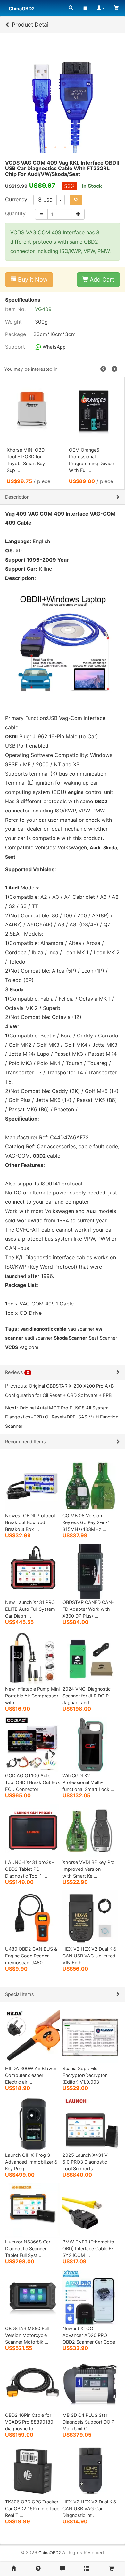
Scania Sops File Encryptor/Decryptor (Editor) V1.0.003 (85, 2075)
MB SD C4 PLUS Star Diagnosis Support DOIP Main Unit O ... (88, 2422)
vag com (29, 1347)
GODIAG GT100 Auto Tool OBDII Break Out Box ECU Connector (33, 1782)
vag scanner (81, 1329)
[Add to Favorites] (76, 200)
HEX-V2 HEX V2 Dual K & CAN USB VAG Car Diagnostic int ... (89, 2508)
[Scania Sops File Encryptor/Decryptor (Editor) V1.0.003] (90, 2037)
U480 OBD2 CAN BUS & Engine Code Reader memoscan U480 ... (31, 1956)
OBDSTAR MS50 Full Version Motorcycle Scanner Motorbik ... (27, 2335)
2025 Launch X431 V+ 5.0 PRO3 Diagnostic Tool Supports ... (86, 2162)
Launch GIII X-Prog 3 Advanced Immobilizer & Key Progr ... (31, 2162)
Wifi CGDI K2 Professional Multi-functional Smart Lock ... (88, 1782)
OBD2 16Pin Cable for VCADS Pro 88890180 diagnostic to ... (29, 2422)
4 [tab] (75, 147)
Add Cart (101, 279)
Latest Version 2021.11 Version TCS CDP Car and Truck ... (92, 457)
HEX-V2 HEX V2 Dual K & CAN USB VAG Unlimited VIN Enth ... (89, 1956)
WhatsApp (54, 347)
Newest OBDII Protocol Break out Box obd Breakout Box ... (30, 1522)
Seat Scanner (103, 1338)
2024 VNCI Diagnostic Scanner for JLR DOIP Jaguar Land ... (87, 1696)
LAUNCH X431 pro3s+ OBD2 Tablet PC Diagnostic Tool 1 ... (30, 1869)
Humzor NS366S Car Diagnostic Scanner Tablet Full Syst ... (28, 2248)
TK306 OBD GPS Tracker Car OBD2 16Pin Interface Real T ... (32, 2508)
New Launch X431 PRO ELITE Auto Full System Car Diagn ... (30, 1609)
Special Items (20, 1994)
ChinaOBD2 (50, 2553)
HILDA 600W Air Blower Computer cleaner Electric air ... (31, 2075)
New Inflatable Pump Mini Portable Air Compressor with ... (32, 1696)
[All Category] (71, 8)
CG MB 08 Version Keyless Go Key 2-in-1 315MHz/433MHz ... (86, 1522)
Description (17, 497)
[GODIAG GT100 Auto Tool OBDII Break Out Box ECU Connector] (33, 1744)
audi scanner (39, 1338)
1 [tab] (46, 147)
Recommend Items (25, 1441)
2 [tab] (55, 147)
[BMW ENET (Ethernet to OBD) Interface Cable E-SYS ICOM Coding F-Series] (90, 2210)
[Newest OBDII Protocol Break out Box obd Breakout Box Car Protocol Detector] (33, 1484)
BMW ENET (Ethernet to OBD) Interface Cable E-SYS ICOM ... (88, 2248)
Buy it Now (32, 279)
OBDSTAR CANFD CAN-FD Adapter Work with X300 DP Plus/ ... (88, 1609)
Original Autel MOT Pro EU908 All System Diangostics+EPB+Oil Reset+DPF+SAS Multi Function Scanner (62, 1417)
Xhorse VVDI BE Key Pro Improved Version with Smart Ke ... (89, 1869)
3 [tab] (65, 147)
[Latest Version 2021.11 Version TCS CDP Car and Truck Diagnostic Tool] (94, 411)
